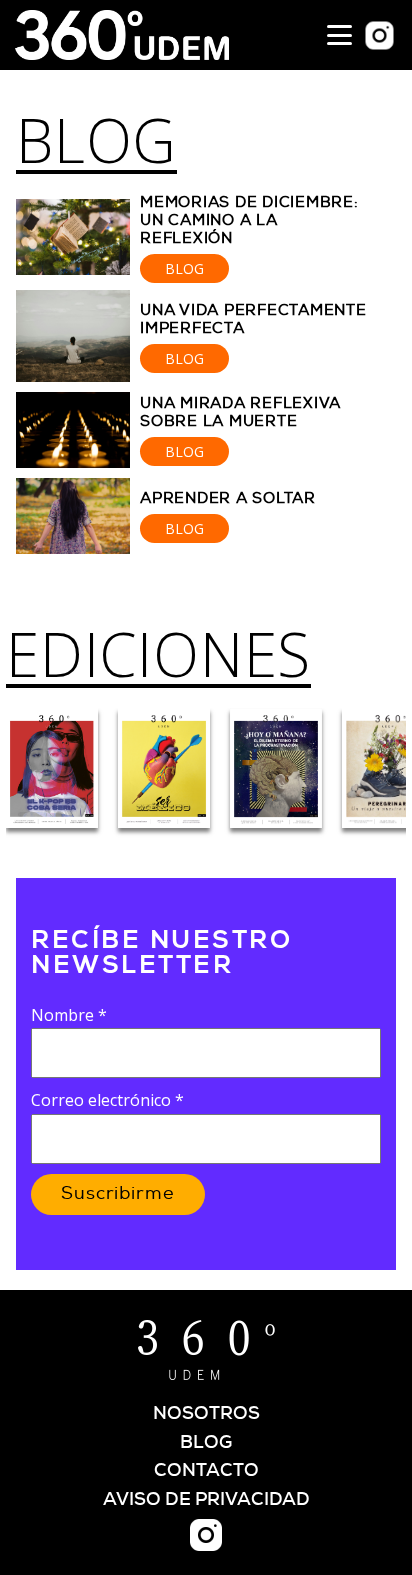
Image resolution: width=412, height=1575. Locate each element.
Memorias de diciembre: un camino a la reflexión (249, 220)
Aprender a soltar (228, 498)
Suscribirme (118, 1194)
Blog (96, 140)
